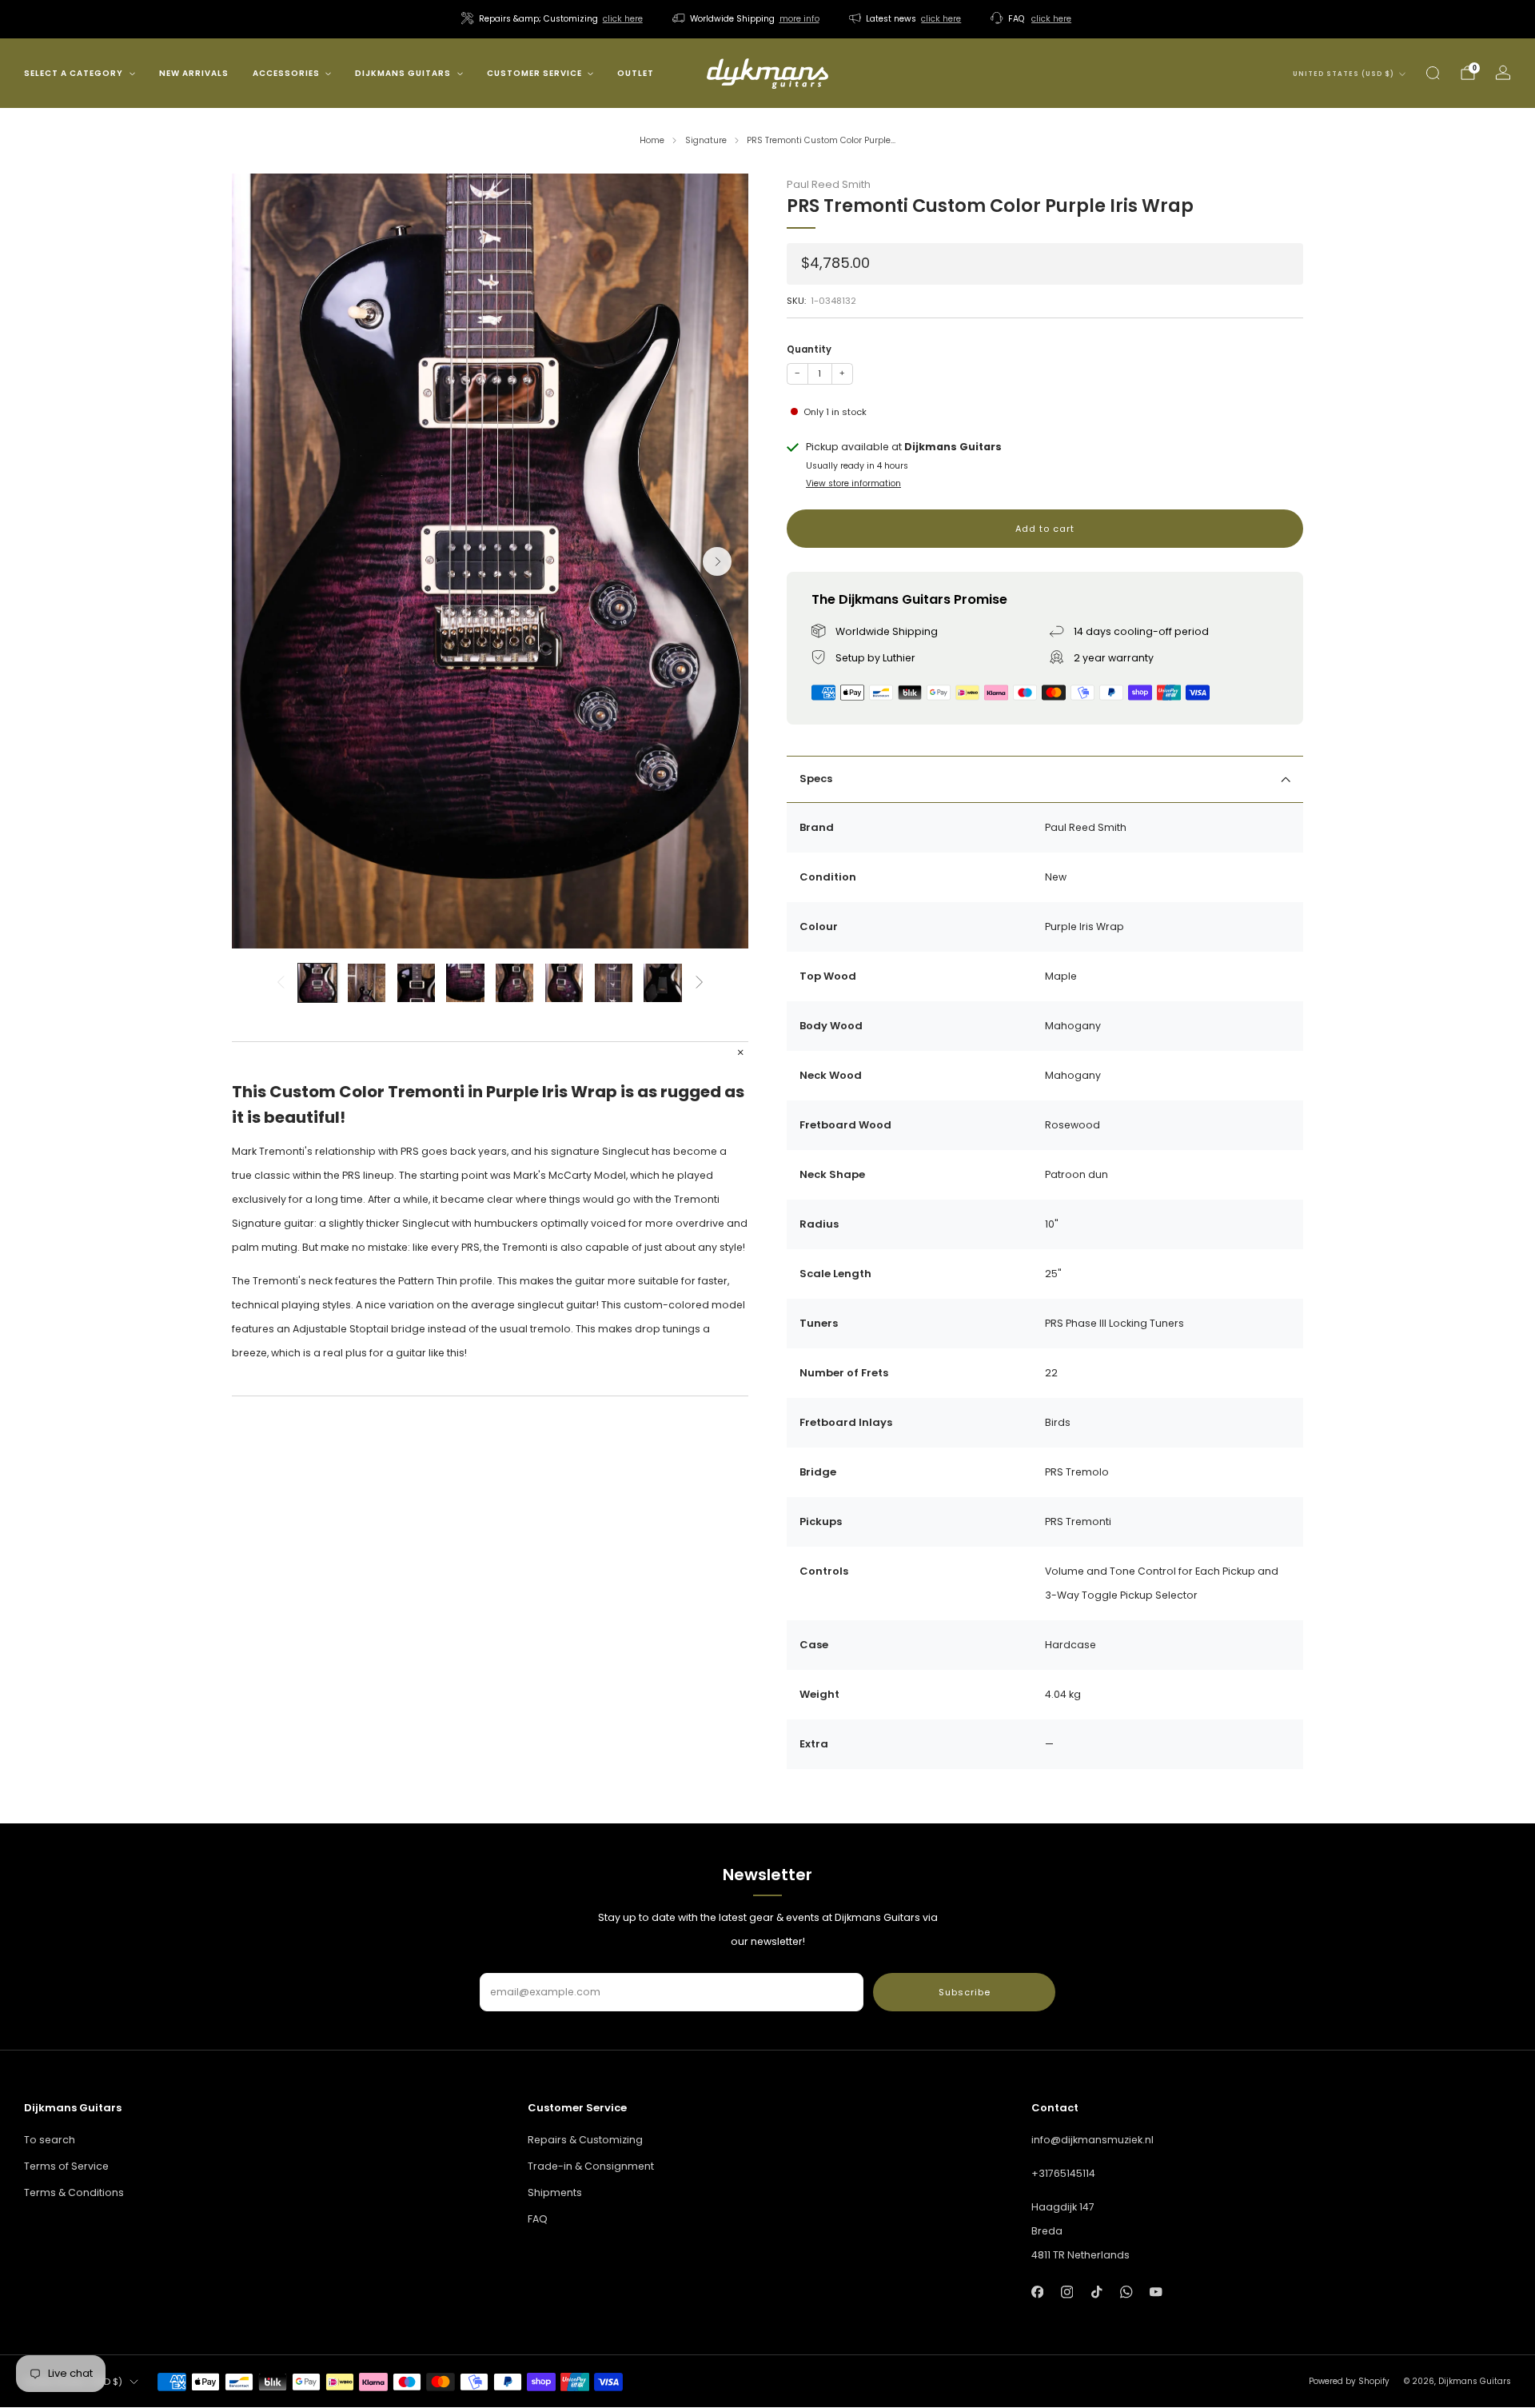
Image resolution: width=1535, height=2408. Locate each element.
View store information (853, 483)
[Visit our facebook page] (1037, 2292)
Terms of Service (66, 2166)
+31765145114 (1063, 2173)
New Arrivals (194, 73)
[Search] (1433, 73)
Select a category (74, 73)
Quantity (809, 349)
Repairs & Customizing (585, 2140)
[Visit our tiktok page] (1096, 2292)
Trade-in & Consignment (591, 2166)
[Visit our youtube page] (1156, 2292)
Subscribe (965, 1992)
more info (799, 19)
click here (623, 19)
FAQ (538, 2219)
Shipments (555, 2192)
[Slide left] (280, 983)
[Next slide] (717, 561)
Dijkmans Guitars (403, 73)
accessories (286, 73)
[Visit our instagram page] (1067, 2292)
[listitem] (553, 19)
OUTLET (636, 73)
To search (50, 2140)
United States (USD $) (1344, 74)
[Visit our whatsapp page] (1126, 2292)
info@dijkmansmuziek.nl (1092, 2140)
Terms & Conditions (74, 2192)
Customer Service (534, 73)
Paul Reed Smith (829, 184)
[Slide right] (700, 983)
